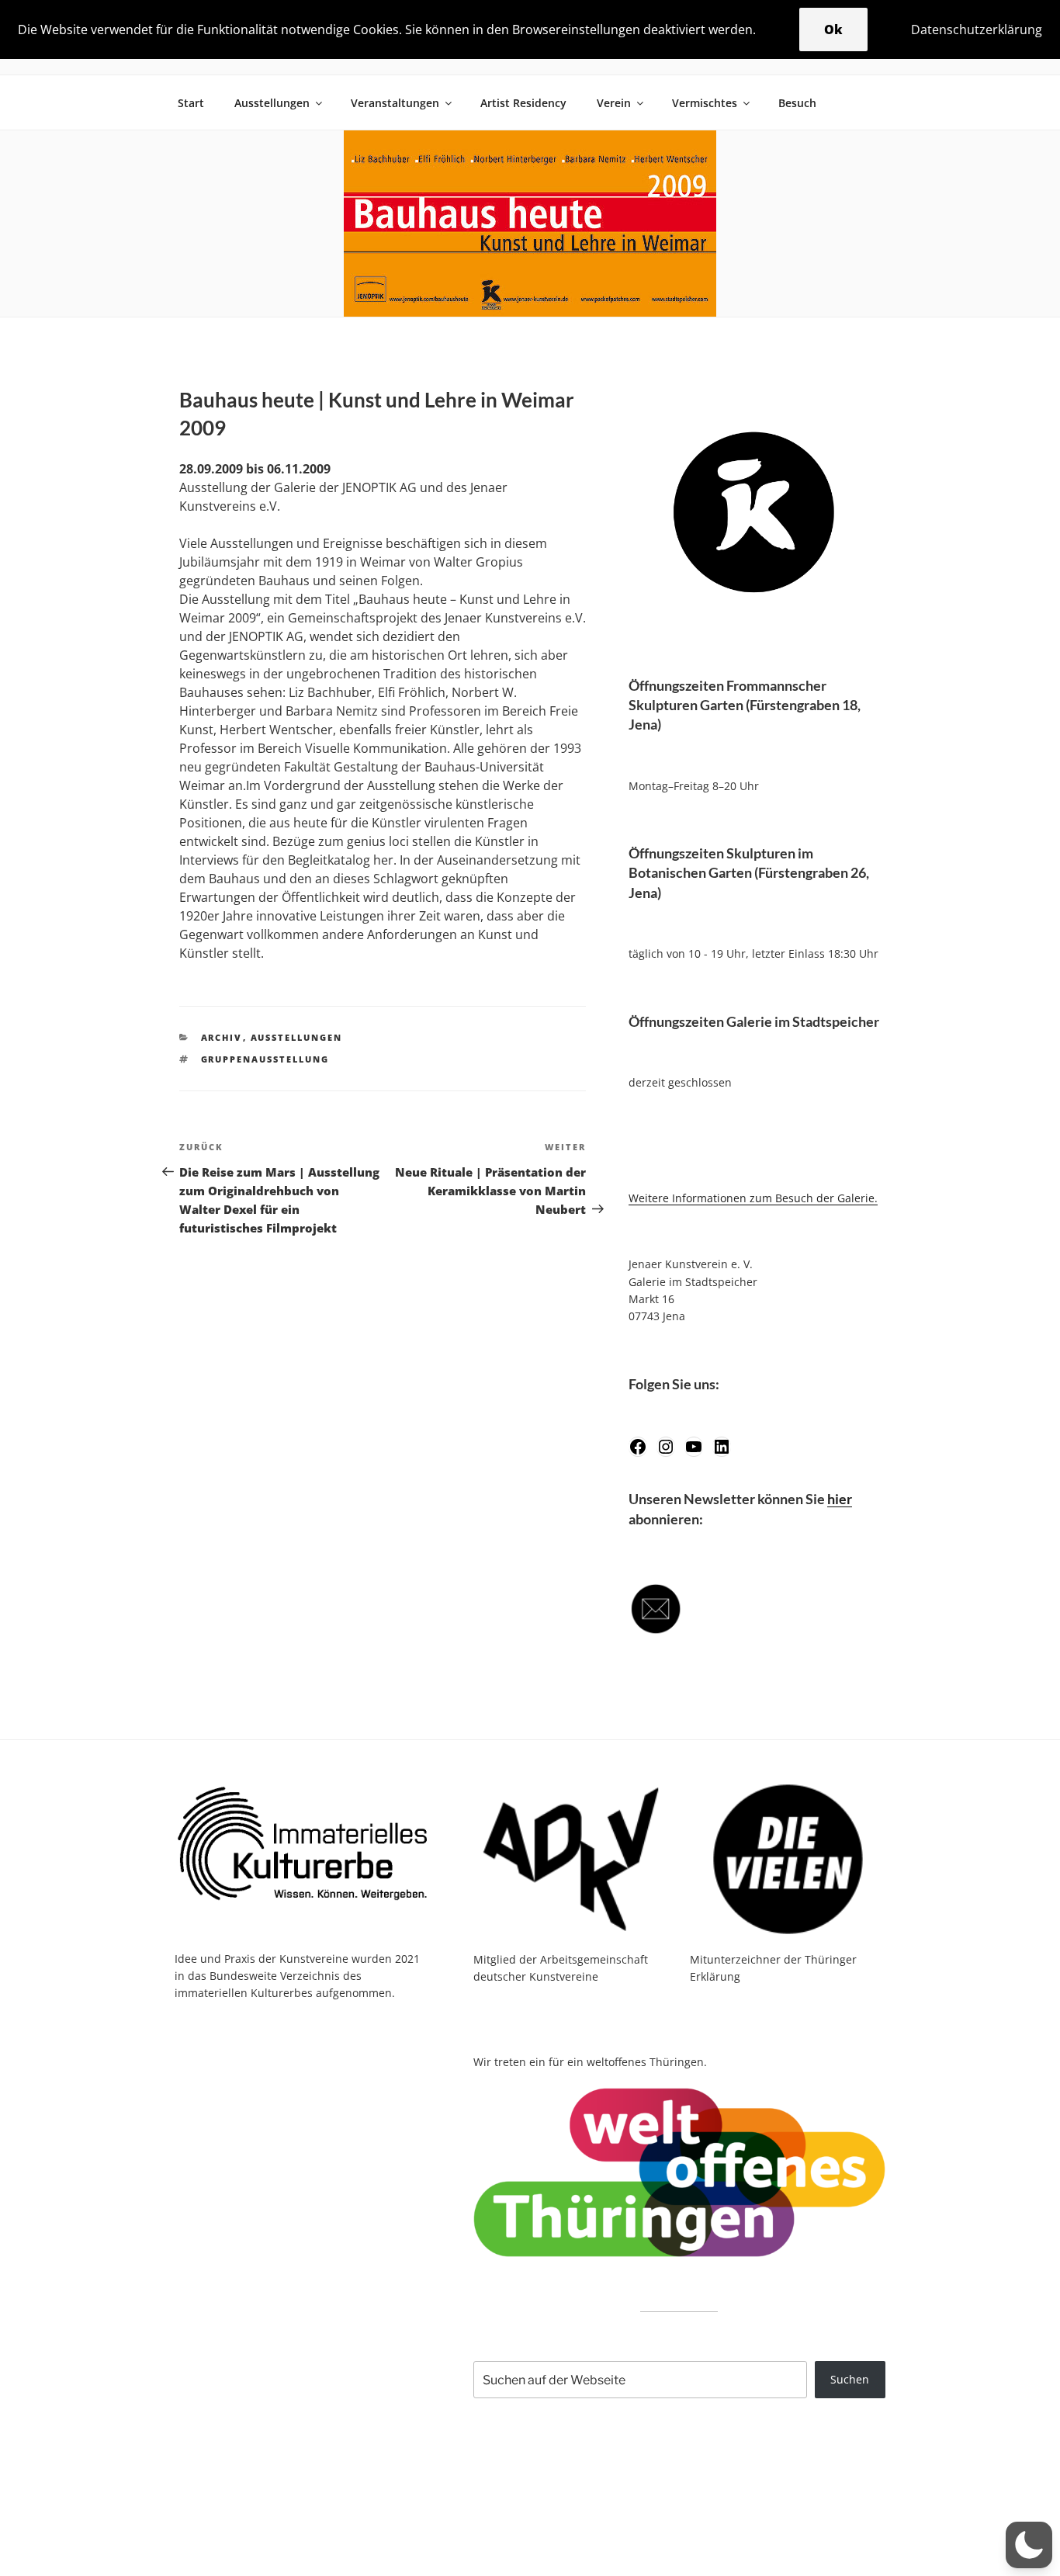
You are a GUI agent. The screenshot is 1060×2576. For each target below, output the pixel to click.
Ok (833, 29)
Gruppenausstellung (265, 1059)
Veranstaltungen (395, 103)
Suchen (850, 2379)
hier (840, 1499)
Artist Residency (523, 103)
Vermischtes (705, 103)
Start (191, 103)
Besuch (797, 103)
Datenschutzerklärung (977, 29)
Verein (614, 103)
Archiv (222, 1037)
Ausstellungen (272, 103)
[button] (1029, 2545)
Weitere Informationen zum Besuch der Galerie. (753, 1198)
